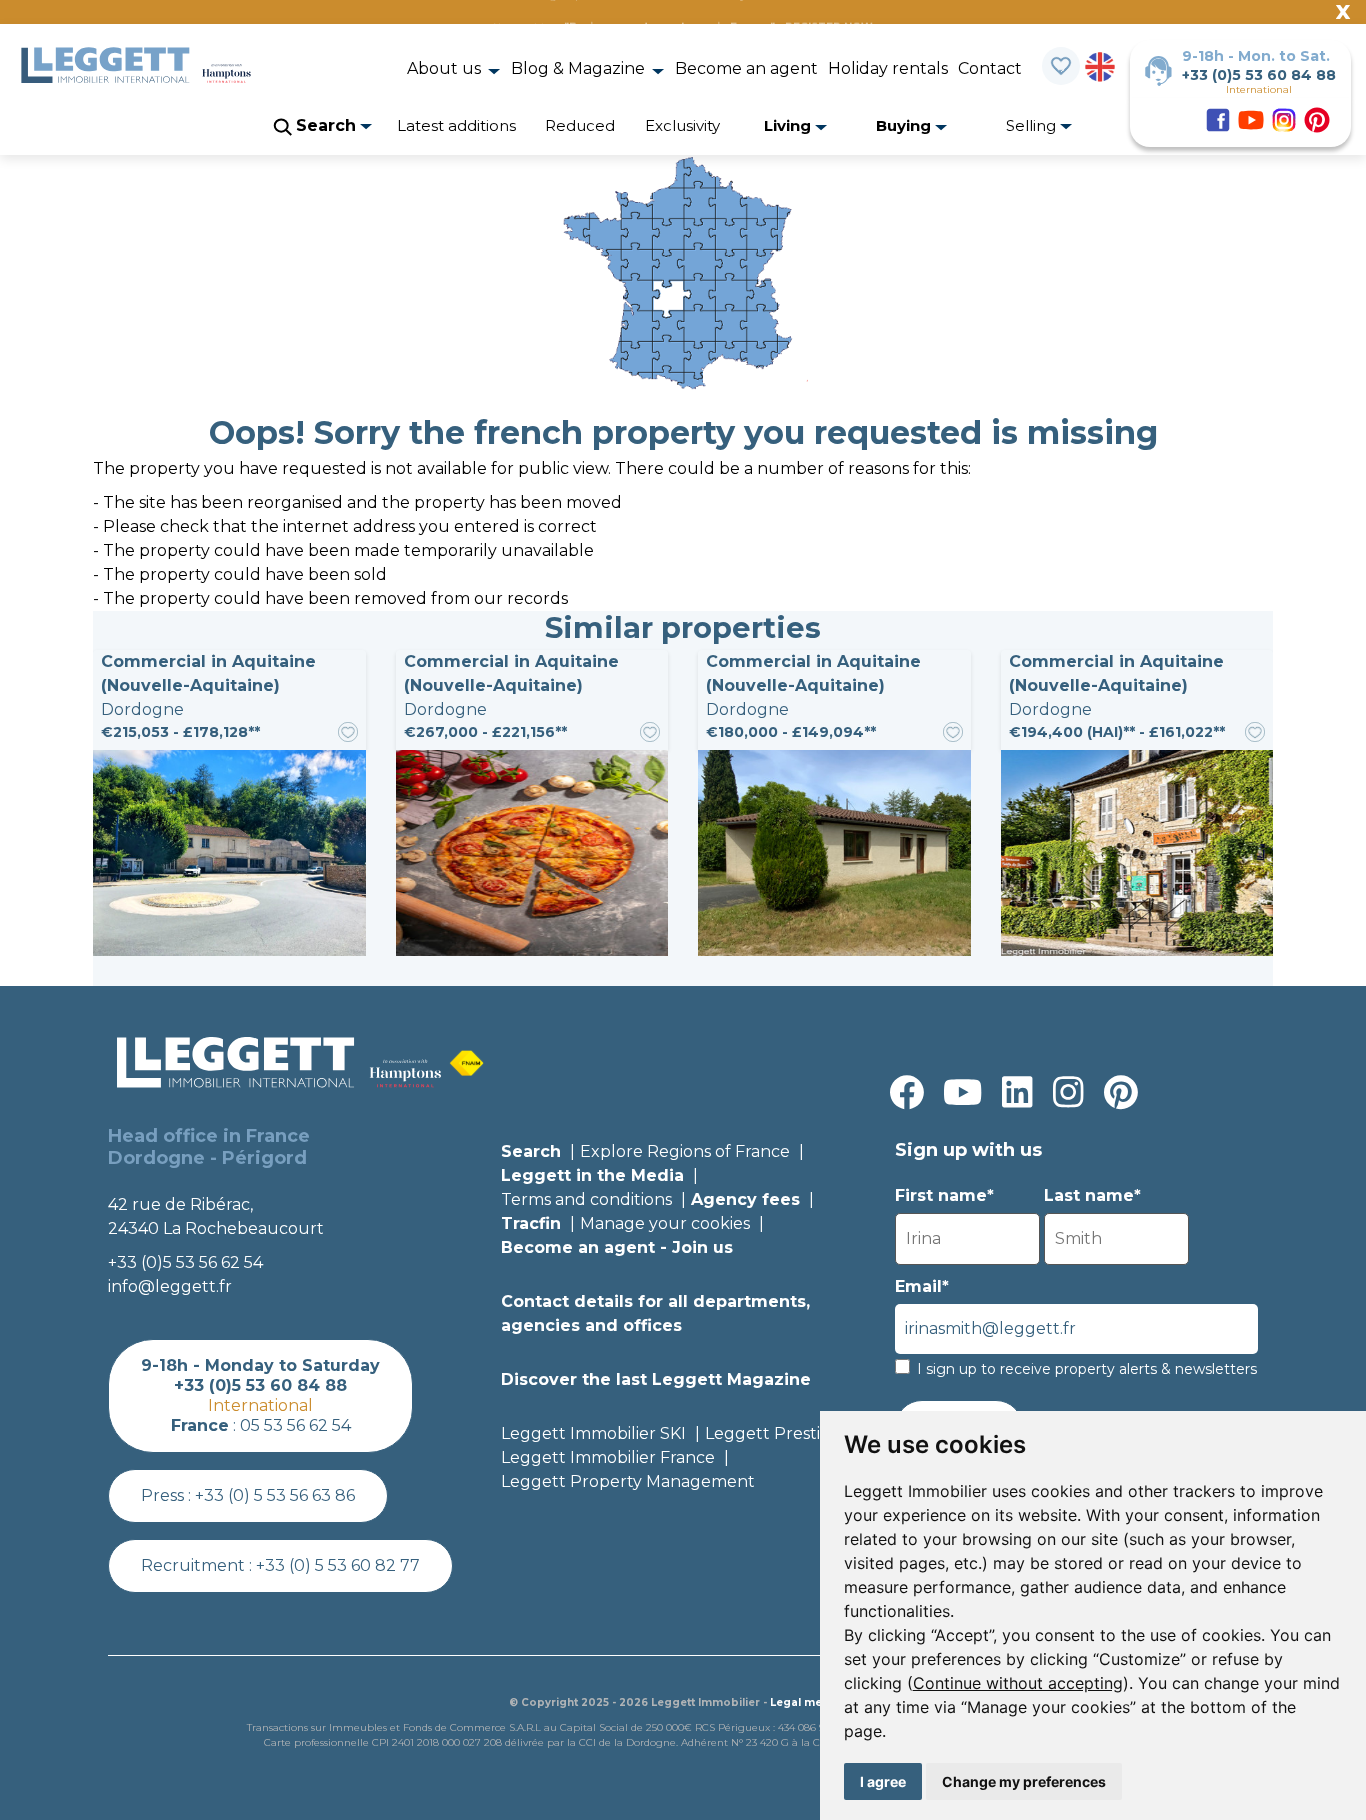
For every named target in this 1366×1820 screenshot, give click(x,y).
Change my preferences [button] (1024, 1781)
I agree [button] (883, 1781)
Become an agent (746, 68)
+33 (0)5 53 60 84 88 (1259, 75)
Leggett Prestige (773, 1433)
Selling (1033, 125)
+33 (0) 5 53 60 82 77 (338, 1565)
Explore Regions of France (685, 1151)
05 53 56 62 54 (295, 1425)
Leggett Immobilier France (608, 1457)
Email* (922, 1286)
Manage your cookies (665, 1223)
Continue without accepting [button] (1018, 1683)
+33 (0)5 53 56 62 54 (185, 1262)
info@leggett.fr (170, 1286)
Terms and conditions (586, 1199)
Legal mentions (813, 1702)
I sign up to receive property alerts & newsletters (1087, 1369)
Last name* (1092, 1195)
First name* (944, 1195)
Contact (990, 68)
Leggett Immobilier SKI (593, 1433)
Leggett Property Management (628, 1481)
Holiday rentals (888, 68)
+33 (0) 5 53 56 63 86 (275, 1495)
